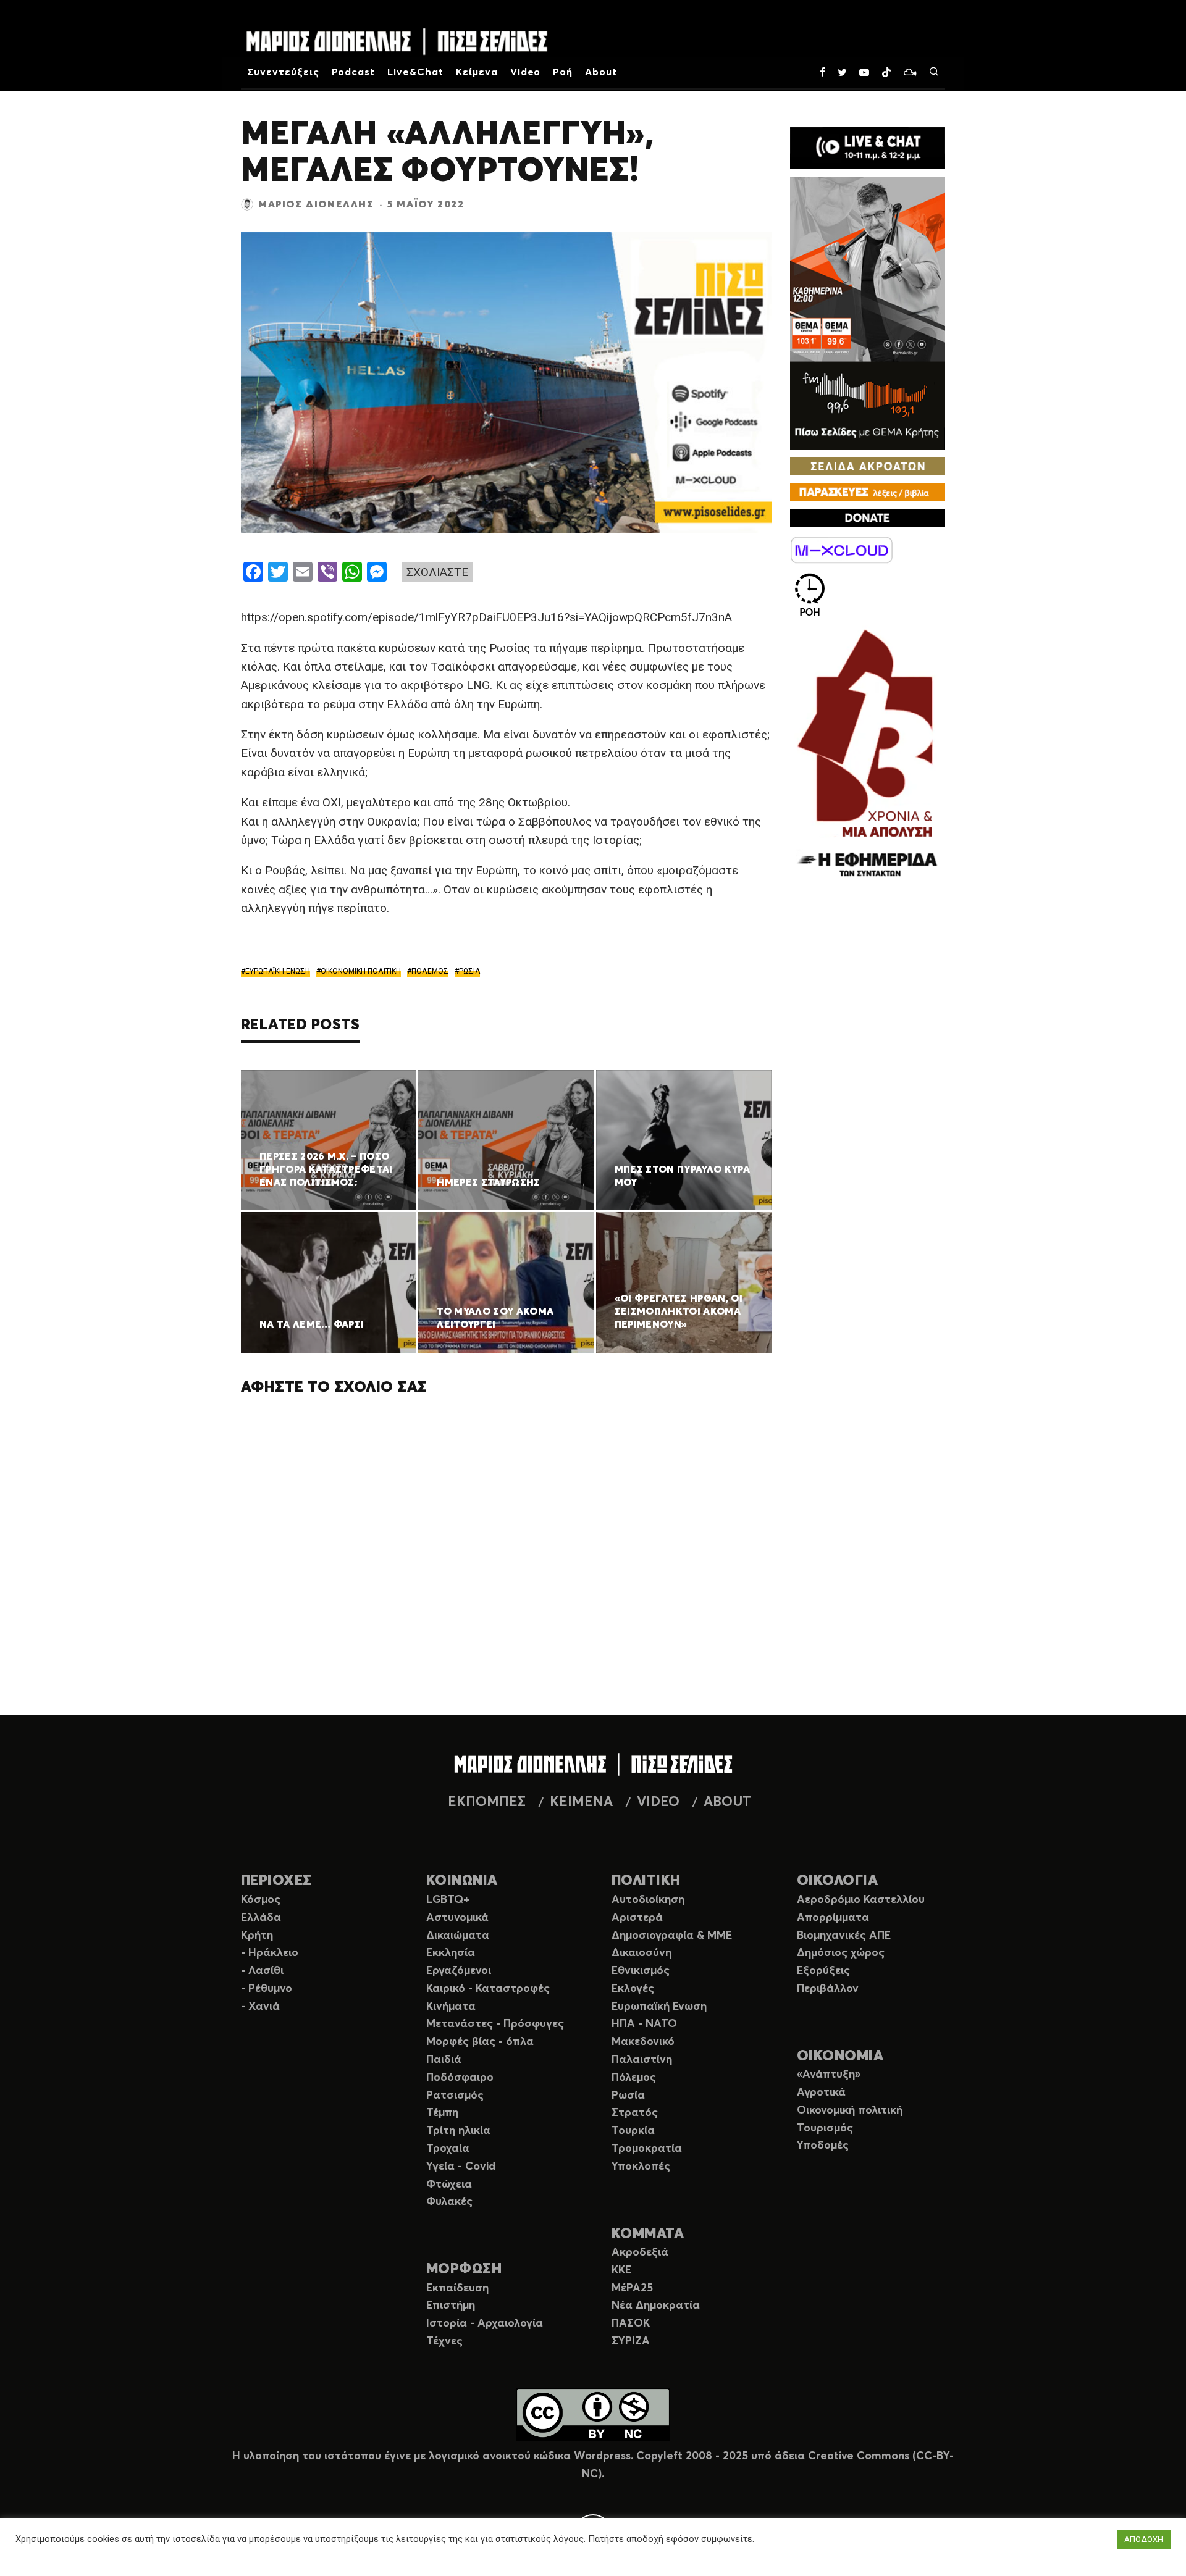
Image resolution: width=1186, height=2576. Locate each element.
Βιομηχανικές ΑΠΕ (844, 1936)
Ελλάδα (261, 1918)
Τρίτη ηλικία (458, 2131)
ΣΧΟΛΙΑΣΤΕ (437, 572)
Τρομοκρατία (647, 2149)
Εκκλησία (451, 1953)
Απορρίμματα (833, 1918)
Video (526, 72)
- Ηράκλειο (270, 1953)
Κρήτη (257, 1936)
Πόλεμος (634, 2078)
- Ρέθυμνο (267, 1989)
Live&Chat (415, 72)
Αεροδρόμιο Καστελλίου (861, 1900)
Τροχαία (448, 2149)
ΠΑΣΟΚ (631, 2323)
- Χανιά (260, 2007)
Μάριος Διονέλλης (316, 204)
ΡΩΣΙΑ (469, 971)
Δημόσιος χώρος (841, 1953)
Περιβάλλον (828, 1989)
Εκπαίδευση (457, 2288)
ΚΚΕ (621, 2270)
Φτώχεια (449, 2185)
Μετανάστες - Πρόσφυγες (495, 2024)
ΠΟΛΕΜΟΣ (430, 971)
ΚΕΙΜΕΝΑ (581, 1802)
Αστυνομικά (457, 1918)
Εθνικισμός (641, 1971)
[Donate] (868, 518)
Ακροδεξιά (640, 2252)
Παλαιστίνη (642, 2060)
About (601, 72)
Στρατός (635, 2113)
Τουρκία (633, 2131)
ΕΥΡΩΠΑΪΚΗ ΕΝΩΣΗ (278, 971)
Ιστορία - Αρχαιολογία (485, 2323)
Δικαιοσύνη (641, 1953)
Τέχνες (444, 2341)
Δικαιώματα (458, 1936)
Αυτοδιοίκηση (648, 1900)
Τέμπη (442, 2113)
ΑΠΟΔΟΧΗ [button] (1144, 2539)
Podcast (354, 72)
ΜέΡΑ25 (632, 2288)
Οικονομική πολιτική (850, 2110)
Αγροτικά (821, 2093)
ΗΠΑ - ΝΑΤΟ (644, 2024)
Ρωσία (628, 2096)
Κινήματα (451, 2007)
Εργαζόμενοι (459, 1971)
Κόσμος (261, 1900)
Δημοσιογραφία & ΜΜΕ (672, 1936)
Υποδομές (823, 2146)
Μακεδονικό (643, 2042)
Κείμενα (477, 72)
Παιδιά (444, 2060)
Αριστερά (637, 1918)
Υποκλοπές (641, 2167)
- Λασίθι (262, 1971)
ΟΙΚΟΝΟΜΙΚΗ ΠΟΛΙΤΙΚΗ (361, 971)
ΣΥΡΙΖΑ (631, 2341)
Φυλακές (449, 2202)
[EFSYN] (868, 755)
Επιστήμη (451, 2306)
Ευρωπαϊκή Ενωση (659, 2007)
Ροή (563, 72)
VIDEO (658, 1802)
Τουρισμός (825, 2128)
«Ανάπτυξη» (829, 2075)
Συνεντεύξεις (283, 72)
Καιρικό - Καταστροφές (488, 1989)
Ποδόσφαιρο (460, 2078)
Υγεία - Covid (461, 2167)
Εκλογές (633, 1989)
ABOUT (727, 1802)
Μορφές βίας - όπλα (480, 2042)
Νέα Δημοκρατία (656, 2306)
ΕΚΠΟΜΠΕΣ (487, 1802)
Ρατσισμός (455, 2096)
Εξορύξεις (823, 1971)
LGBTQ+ (448, 1900)
